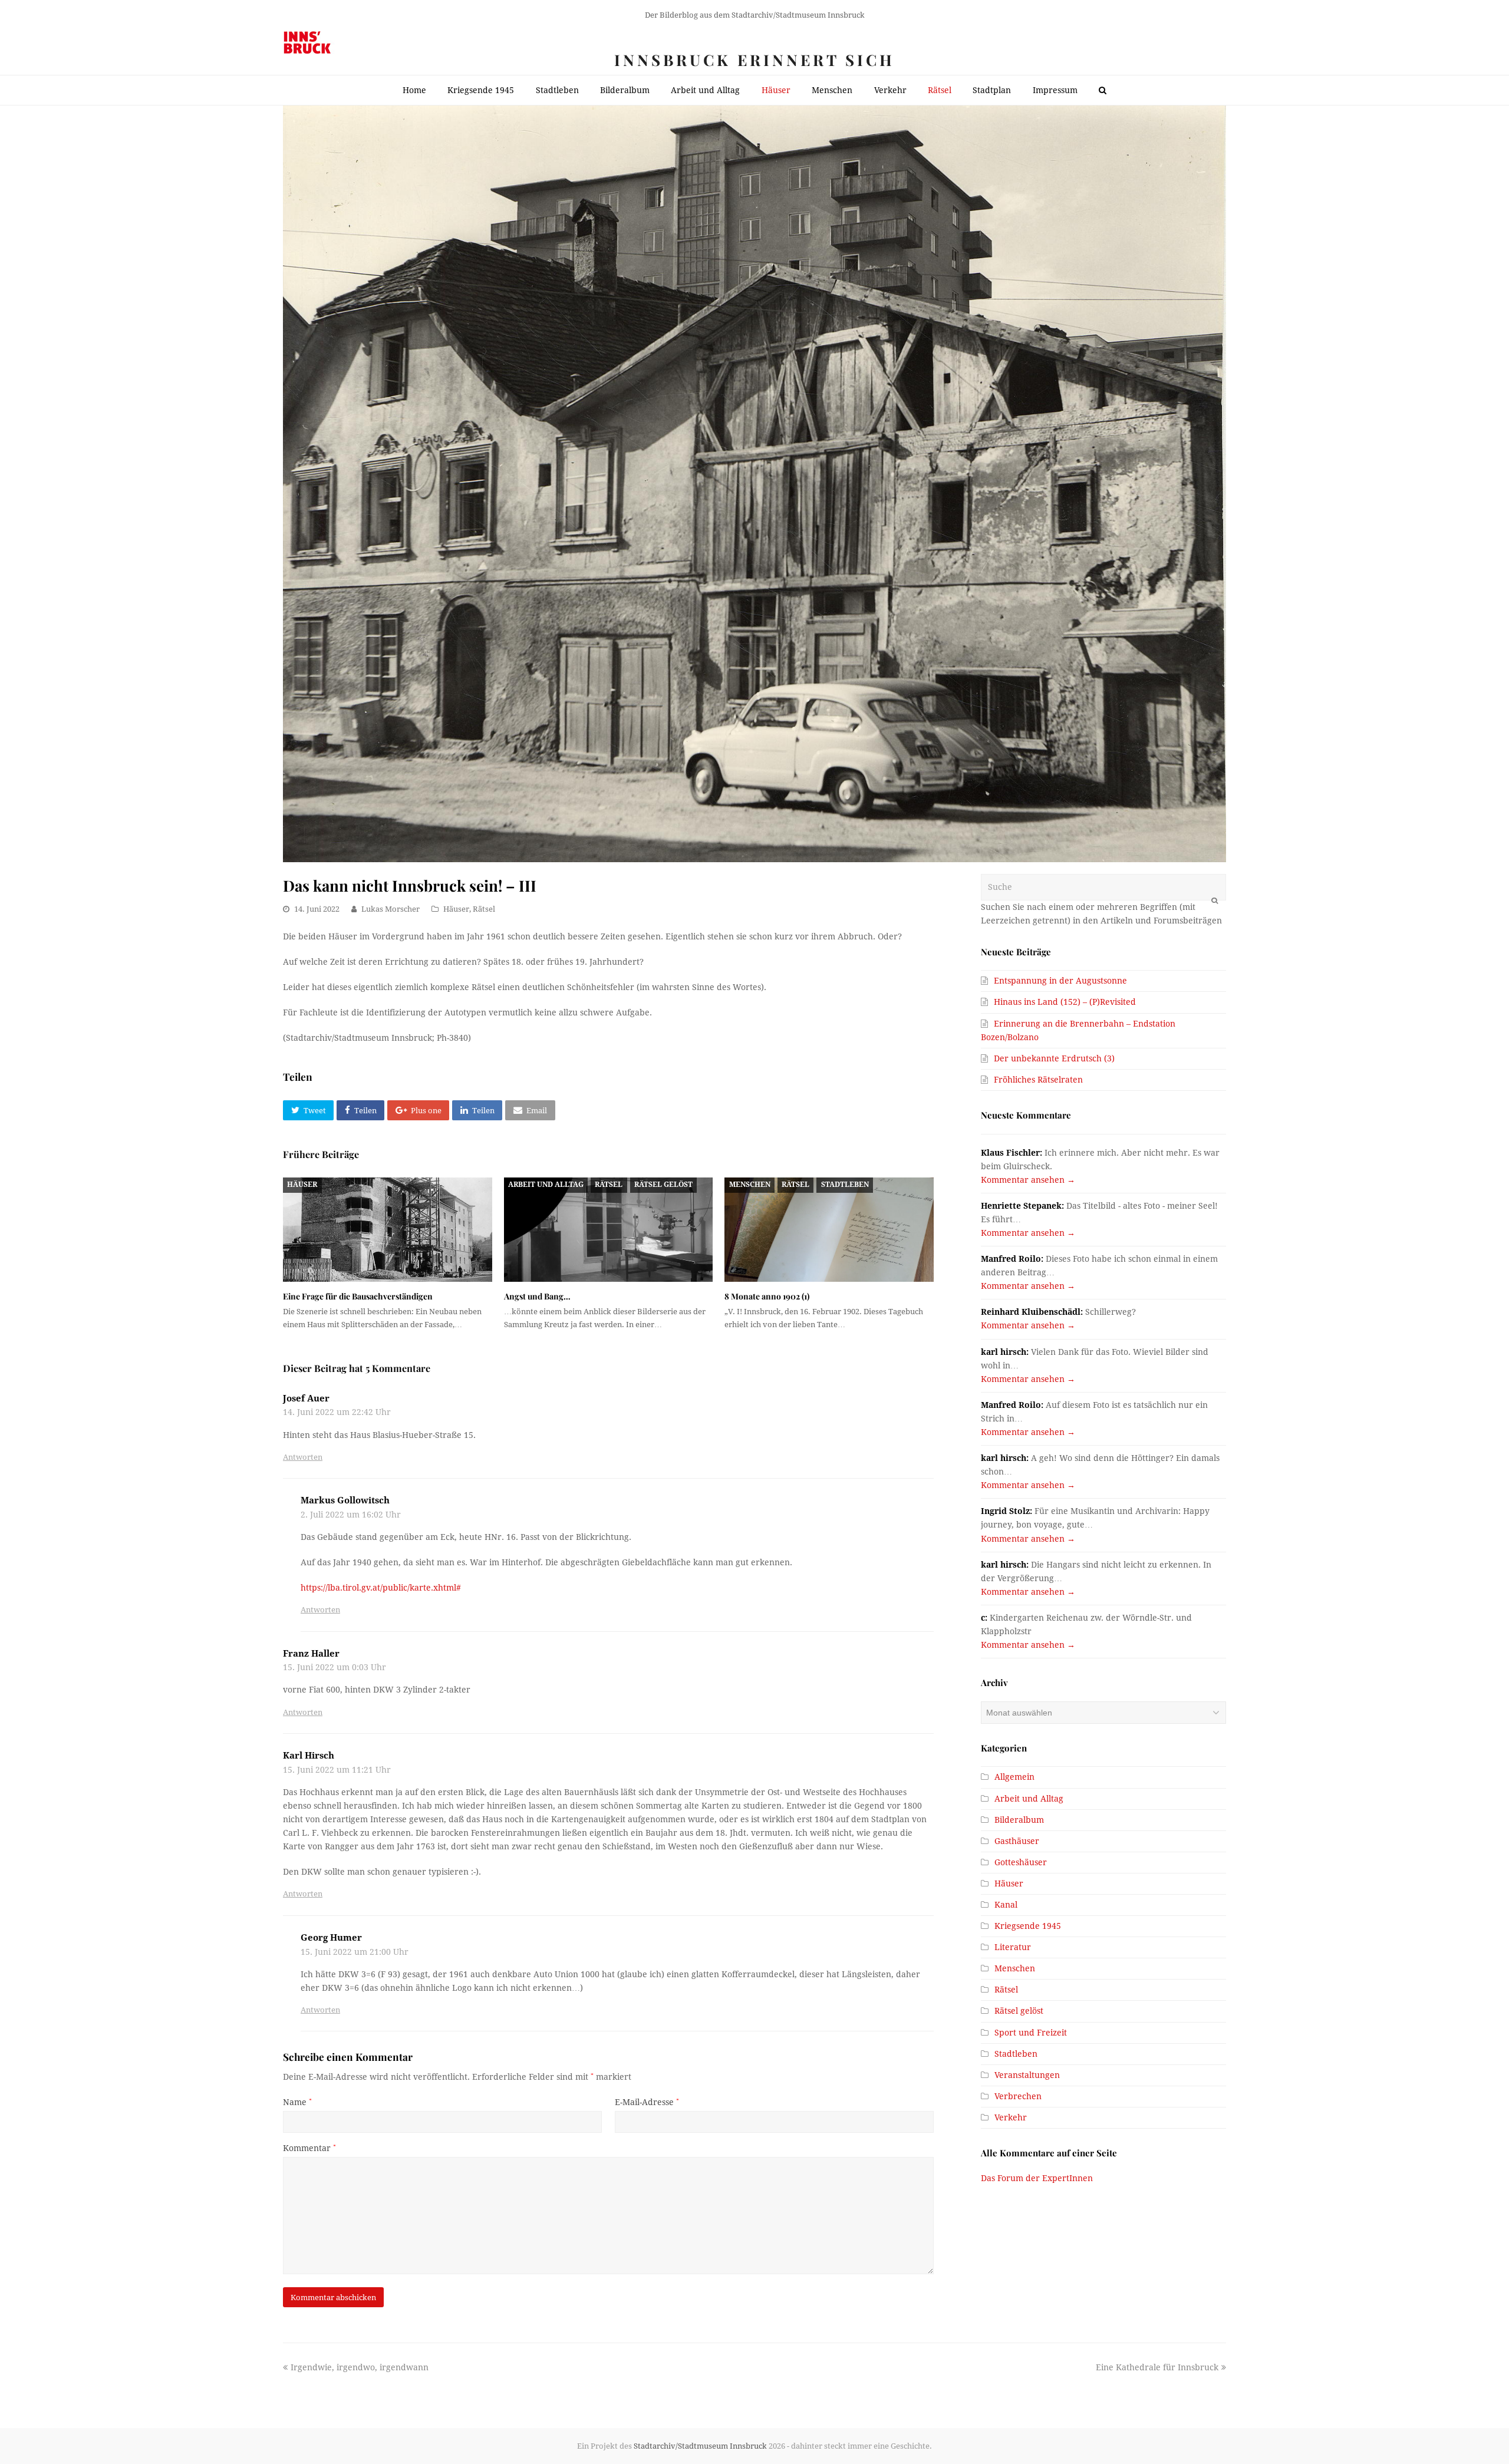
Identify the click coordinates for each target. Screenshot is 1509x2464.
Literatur (1013, 1947)
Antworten (303, 1457)
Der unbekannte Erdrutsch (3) (1054, 1058)
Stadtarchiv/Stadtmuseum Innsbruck (700, 2446)
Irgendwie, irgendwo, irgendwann (359, 2367)
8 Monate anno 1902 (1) (767, 1296)
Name (297, 2102)
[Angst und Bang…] (609, 1230)
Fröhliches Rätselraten (1038, 1080)
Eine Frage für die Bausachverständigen (358, 1296)
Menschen (750, 1185)
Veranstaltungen (1027, 2075)
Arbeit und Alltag (546, 1185)
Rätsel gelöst (663, 1185)
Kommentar (309, 2148)
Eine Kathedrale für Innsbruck (1157, 2367)
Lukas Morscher (391, 909)
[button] (308, 1110)
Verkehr (1011, 2117)
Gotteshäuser (1021, 1862)
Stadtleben (845, 1185)
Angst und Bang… (537, 1296)
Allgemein (1014, 1777)
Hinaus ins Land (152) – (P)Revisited (1065, 1002)
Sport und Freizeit (1031, 2033)
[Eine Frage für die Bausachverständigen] (388, 1230)
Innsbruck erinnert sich (754, 60)
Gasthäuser (1017, 1841)
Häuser (456, 909)
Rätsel (484, 909)
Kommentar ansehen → (1028, 1180)
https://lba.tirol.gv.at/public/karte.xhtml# (381, 1588)
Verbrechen (1018, 2096)
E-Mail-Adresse (647, 2102)
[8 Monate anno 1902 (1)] (829, 1230)
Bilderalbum (1019, 1820)
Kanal (1006, 1905)
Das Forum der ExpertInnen (1037, 2178)
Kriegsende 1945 (1028, 1926)
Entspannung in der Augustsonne (1060, 981)
